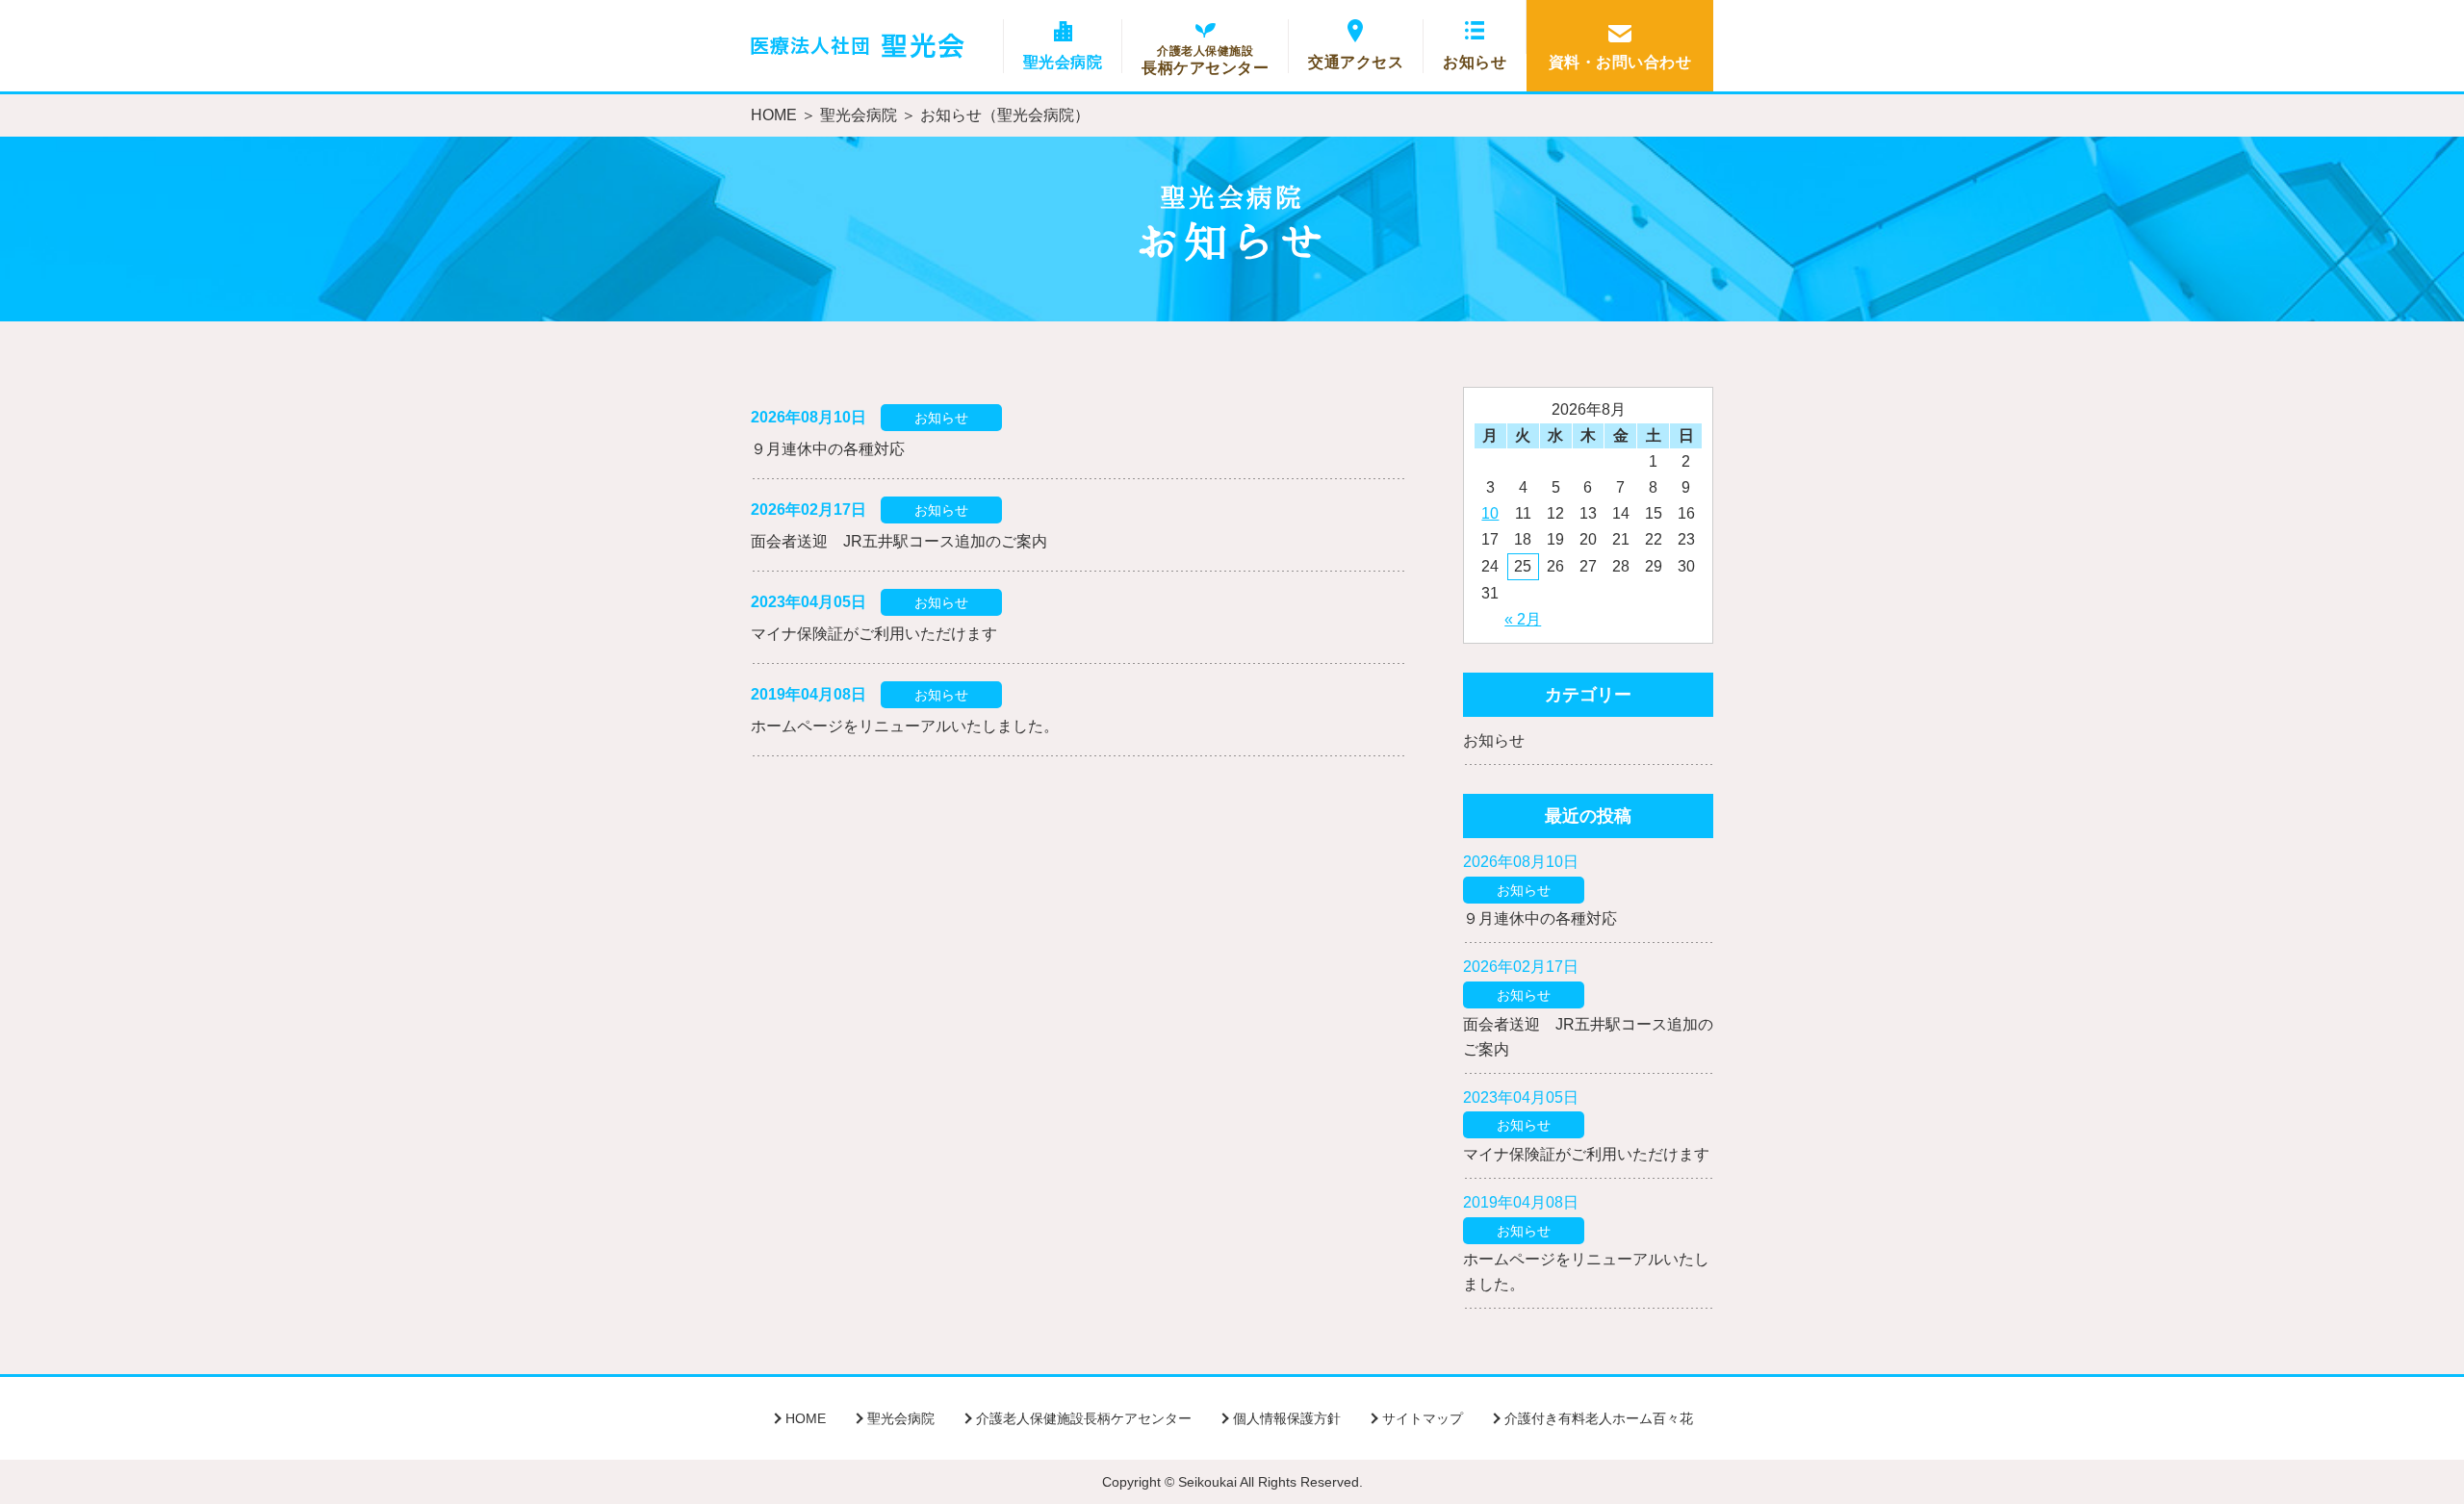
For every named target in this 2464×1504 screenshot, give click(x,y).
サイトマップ (1423, 1418)
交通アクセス (1356, 62)
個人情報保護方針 (1287, 1418)
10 (1490, 513)
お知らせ (1475, 62)
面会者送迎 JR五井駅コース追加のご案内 (899, 541)
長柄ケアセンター (1205, 60)
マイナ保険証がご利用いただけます (874, 634)
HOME (774, 115)
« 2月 (1523, 619)
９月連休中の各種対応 (828, 449)
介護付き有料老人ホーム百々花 (1599, 1418)
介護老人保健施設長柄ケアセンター (1084, 1418)
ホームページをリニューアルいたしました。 (905, 726)
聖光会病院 (1063, 62)
